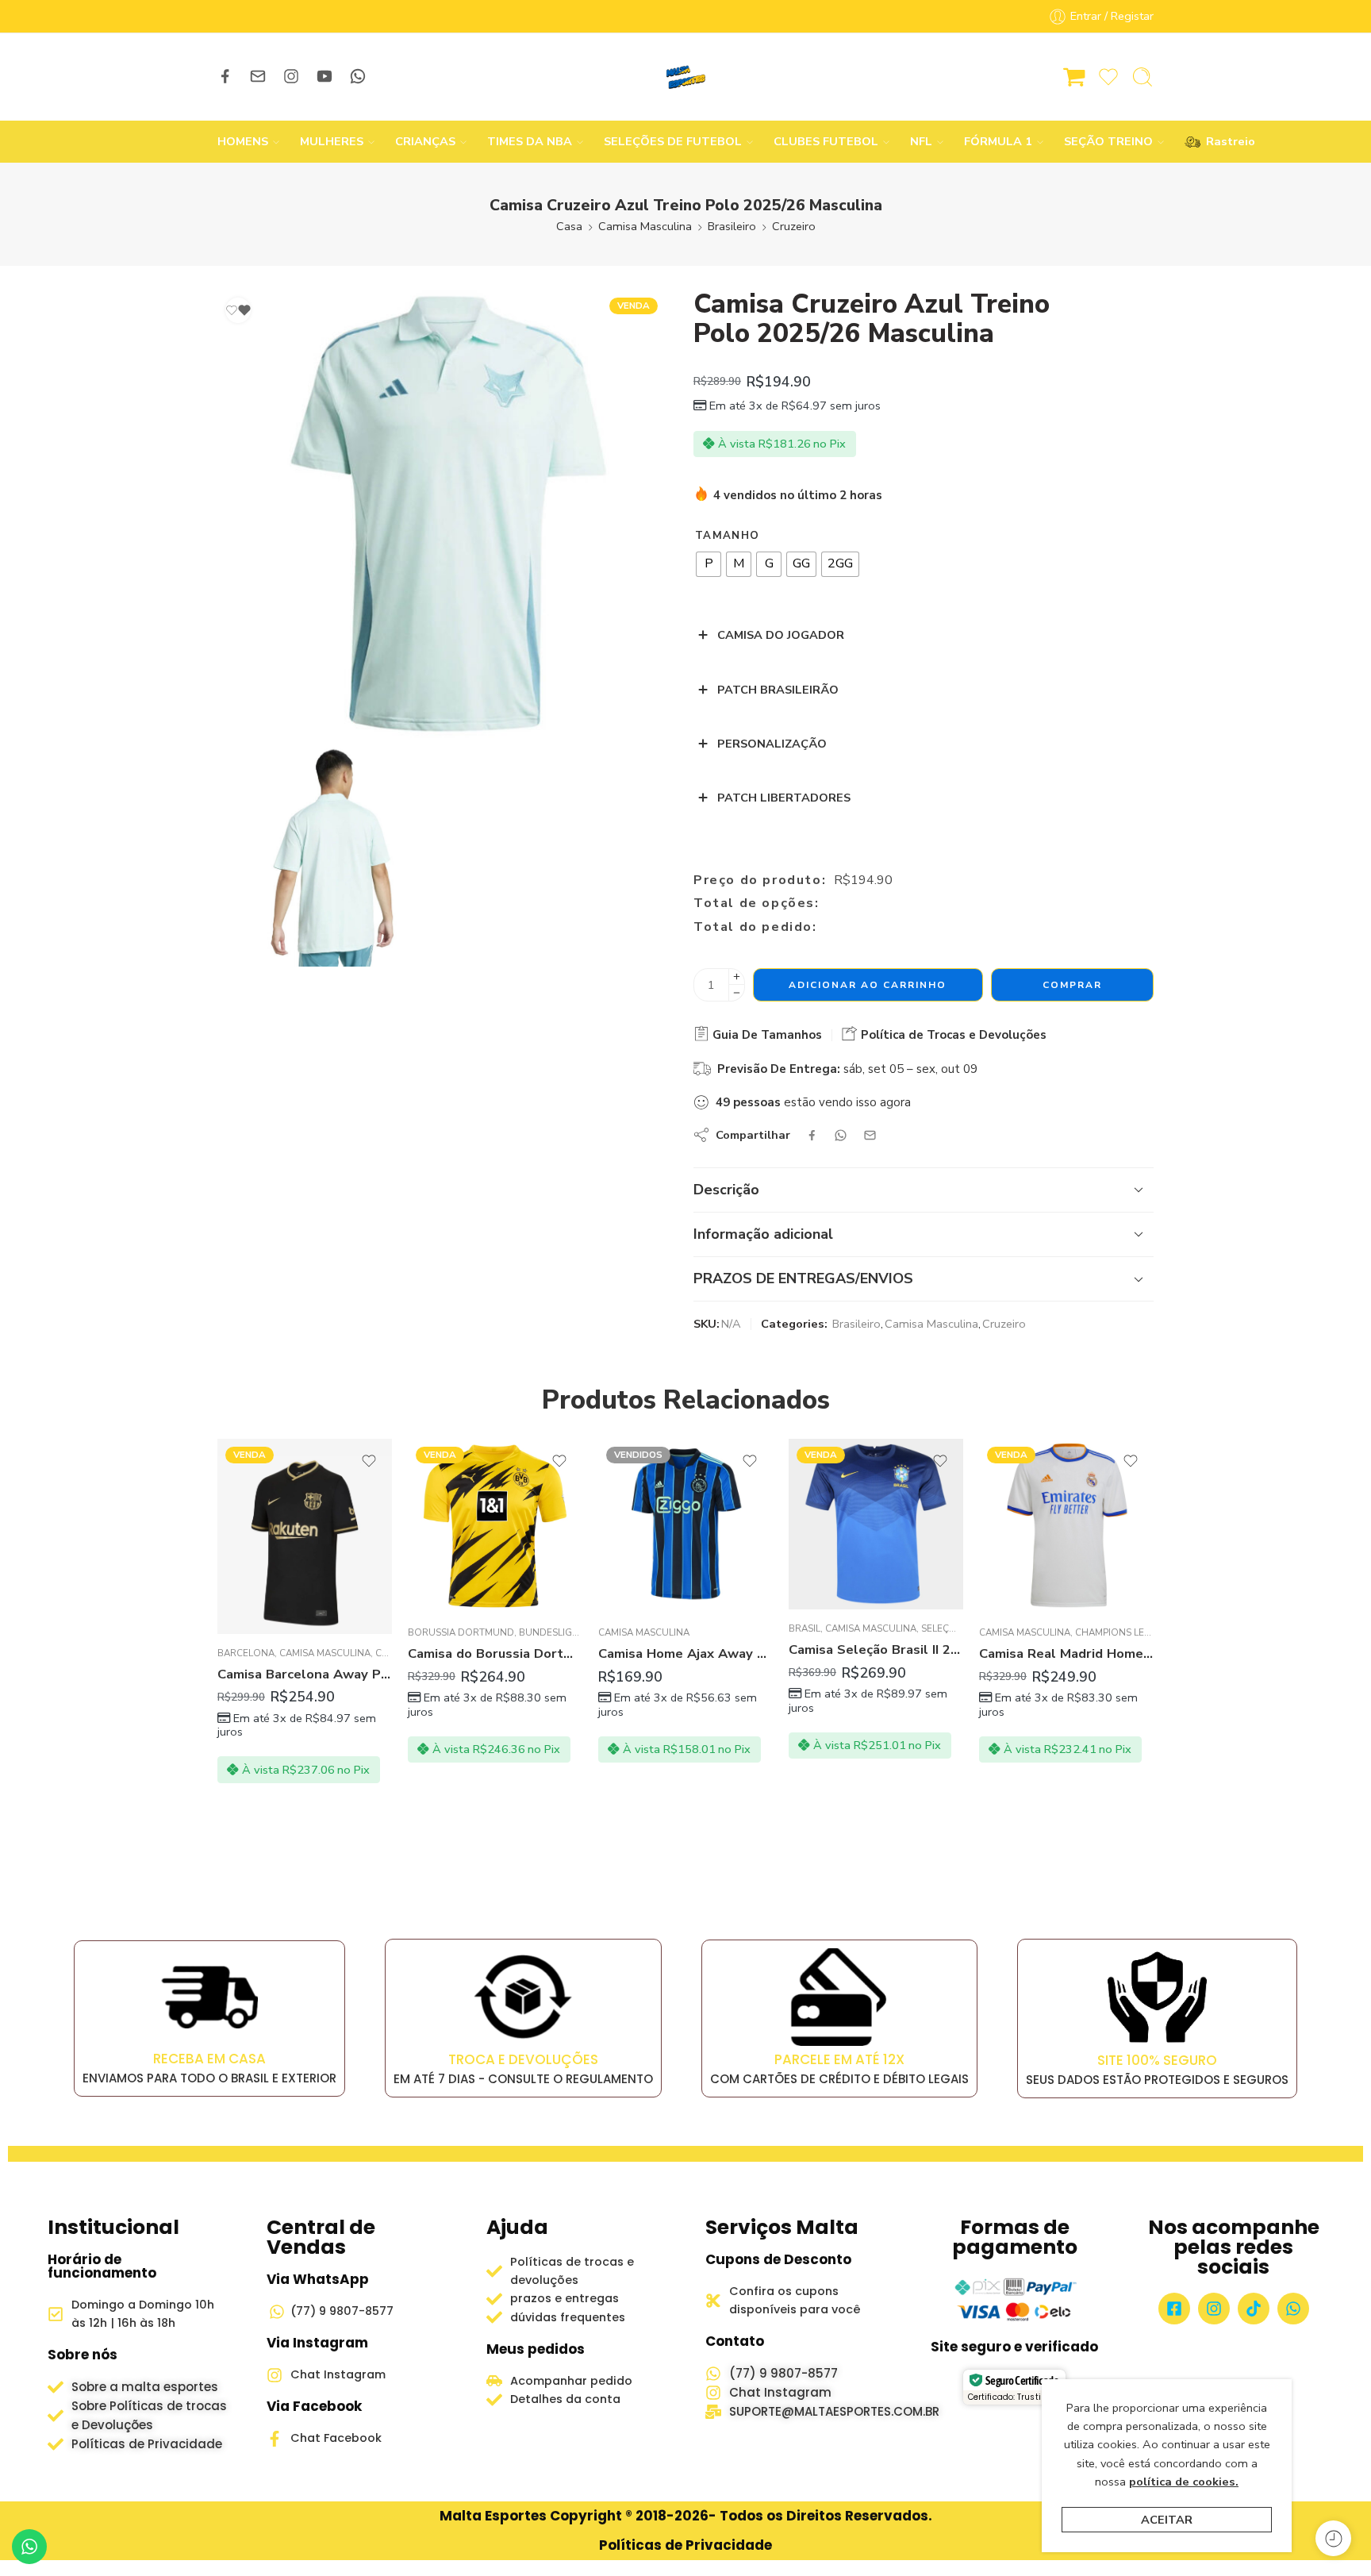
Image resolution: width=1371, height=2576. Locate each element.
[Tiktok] (1254, 2309)
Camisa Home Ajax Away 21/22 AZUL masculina (685, 1653)
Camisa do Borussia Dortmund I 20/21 (495, 1653)
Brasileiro (732, 226)
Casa (569, 226)
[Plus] (737, 977)
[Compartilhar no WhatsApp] (841, 1135)
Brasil (805, 1628)
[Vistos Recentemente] (1333, 2538)
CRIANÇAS (425, 141)
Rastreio (1223, 141)
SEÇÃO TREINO (1108, 141)
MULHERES (332, 141)
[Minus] (737, 993)
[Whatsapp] (1293, 2309)
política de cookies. (1184, 2482)
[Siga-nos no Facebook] (225, 76)
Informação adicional (763, 1234)
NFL (921, 141)
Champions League (1123, 1632)
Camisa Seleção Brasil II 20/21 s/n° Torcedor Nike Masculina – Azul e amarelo (876, 1649)
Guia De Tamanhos (766, 1035)
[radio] (709, 564)
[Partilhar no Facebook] (812, 1135)
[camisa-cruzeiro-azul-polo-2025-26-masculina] (442, 514)
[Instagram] (1214, 2309)
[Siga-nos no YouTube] (325, 76)
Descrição (726, 1190)
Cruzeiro (794, 226)
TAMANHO (727, 536)
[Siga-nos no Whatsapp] (358, 76)
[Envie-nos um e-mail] (258, 76)
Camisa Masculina (645, 226)
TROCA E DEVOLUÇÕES (523, 2059)
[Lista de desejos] (238, 310)
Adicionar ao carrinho (868, 985)
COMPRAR (1072, 985)
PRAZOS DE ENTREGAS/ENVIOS (803, 1278)
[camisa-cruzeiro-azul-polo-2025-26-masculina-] (328, 856)
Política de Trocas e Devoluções (952, 1035)
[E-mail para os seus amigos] (870, 1135)
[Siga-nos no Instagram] (291, 76)
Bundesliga (549, 1632)
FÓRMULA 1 (998, 141)
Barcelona (246, 1653)
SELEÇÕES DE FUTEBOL (673, 141)
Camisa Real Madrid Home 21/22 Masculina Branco (1066, 1653)
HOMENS (243, 141)
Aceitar (1167, 2520)
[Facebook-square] (1174, 2309)
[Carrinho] (1074, 77)
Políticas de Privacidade (685, 2545)
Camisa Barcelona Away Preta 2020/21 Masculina (305, 1674)
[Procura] (1142, 77)
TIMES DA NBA (530, 141)
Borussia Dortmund (461, 1632)
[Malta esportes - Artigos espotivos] (685, 77)
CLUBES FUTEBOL (826, 141)
